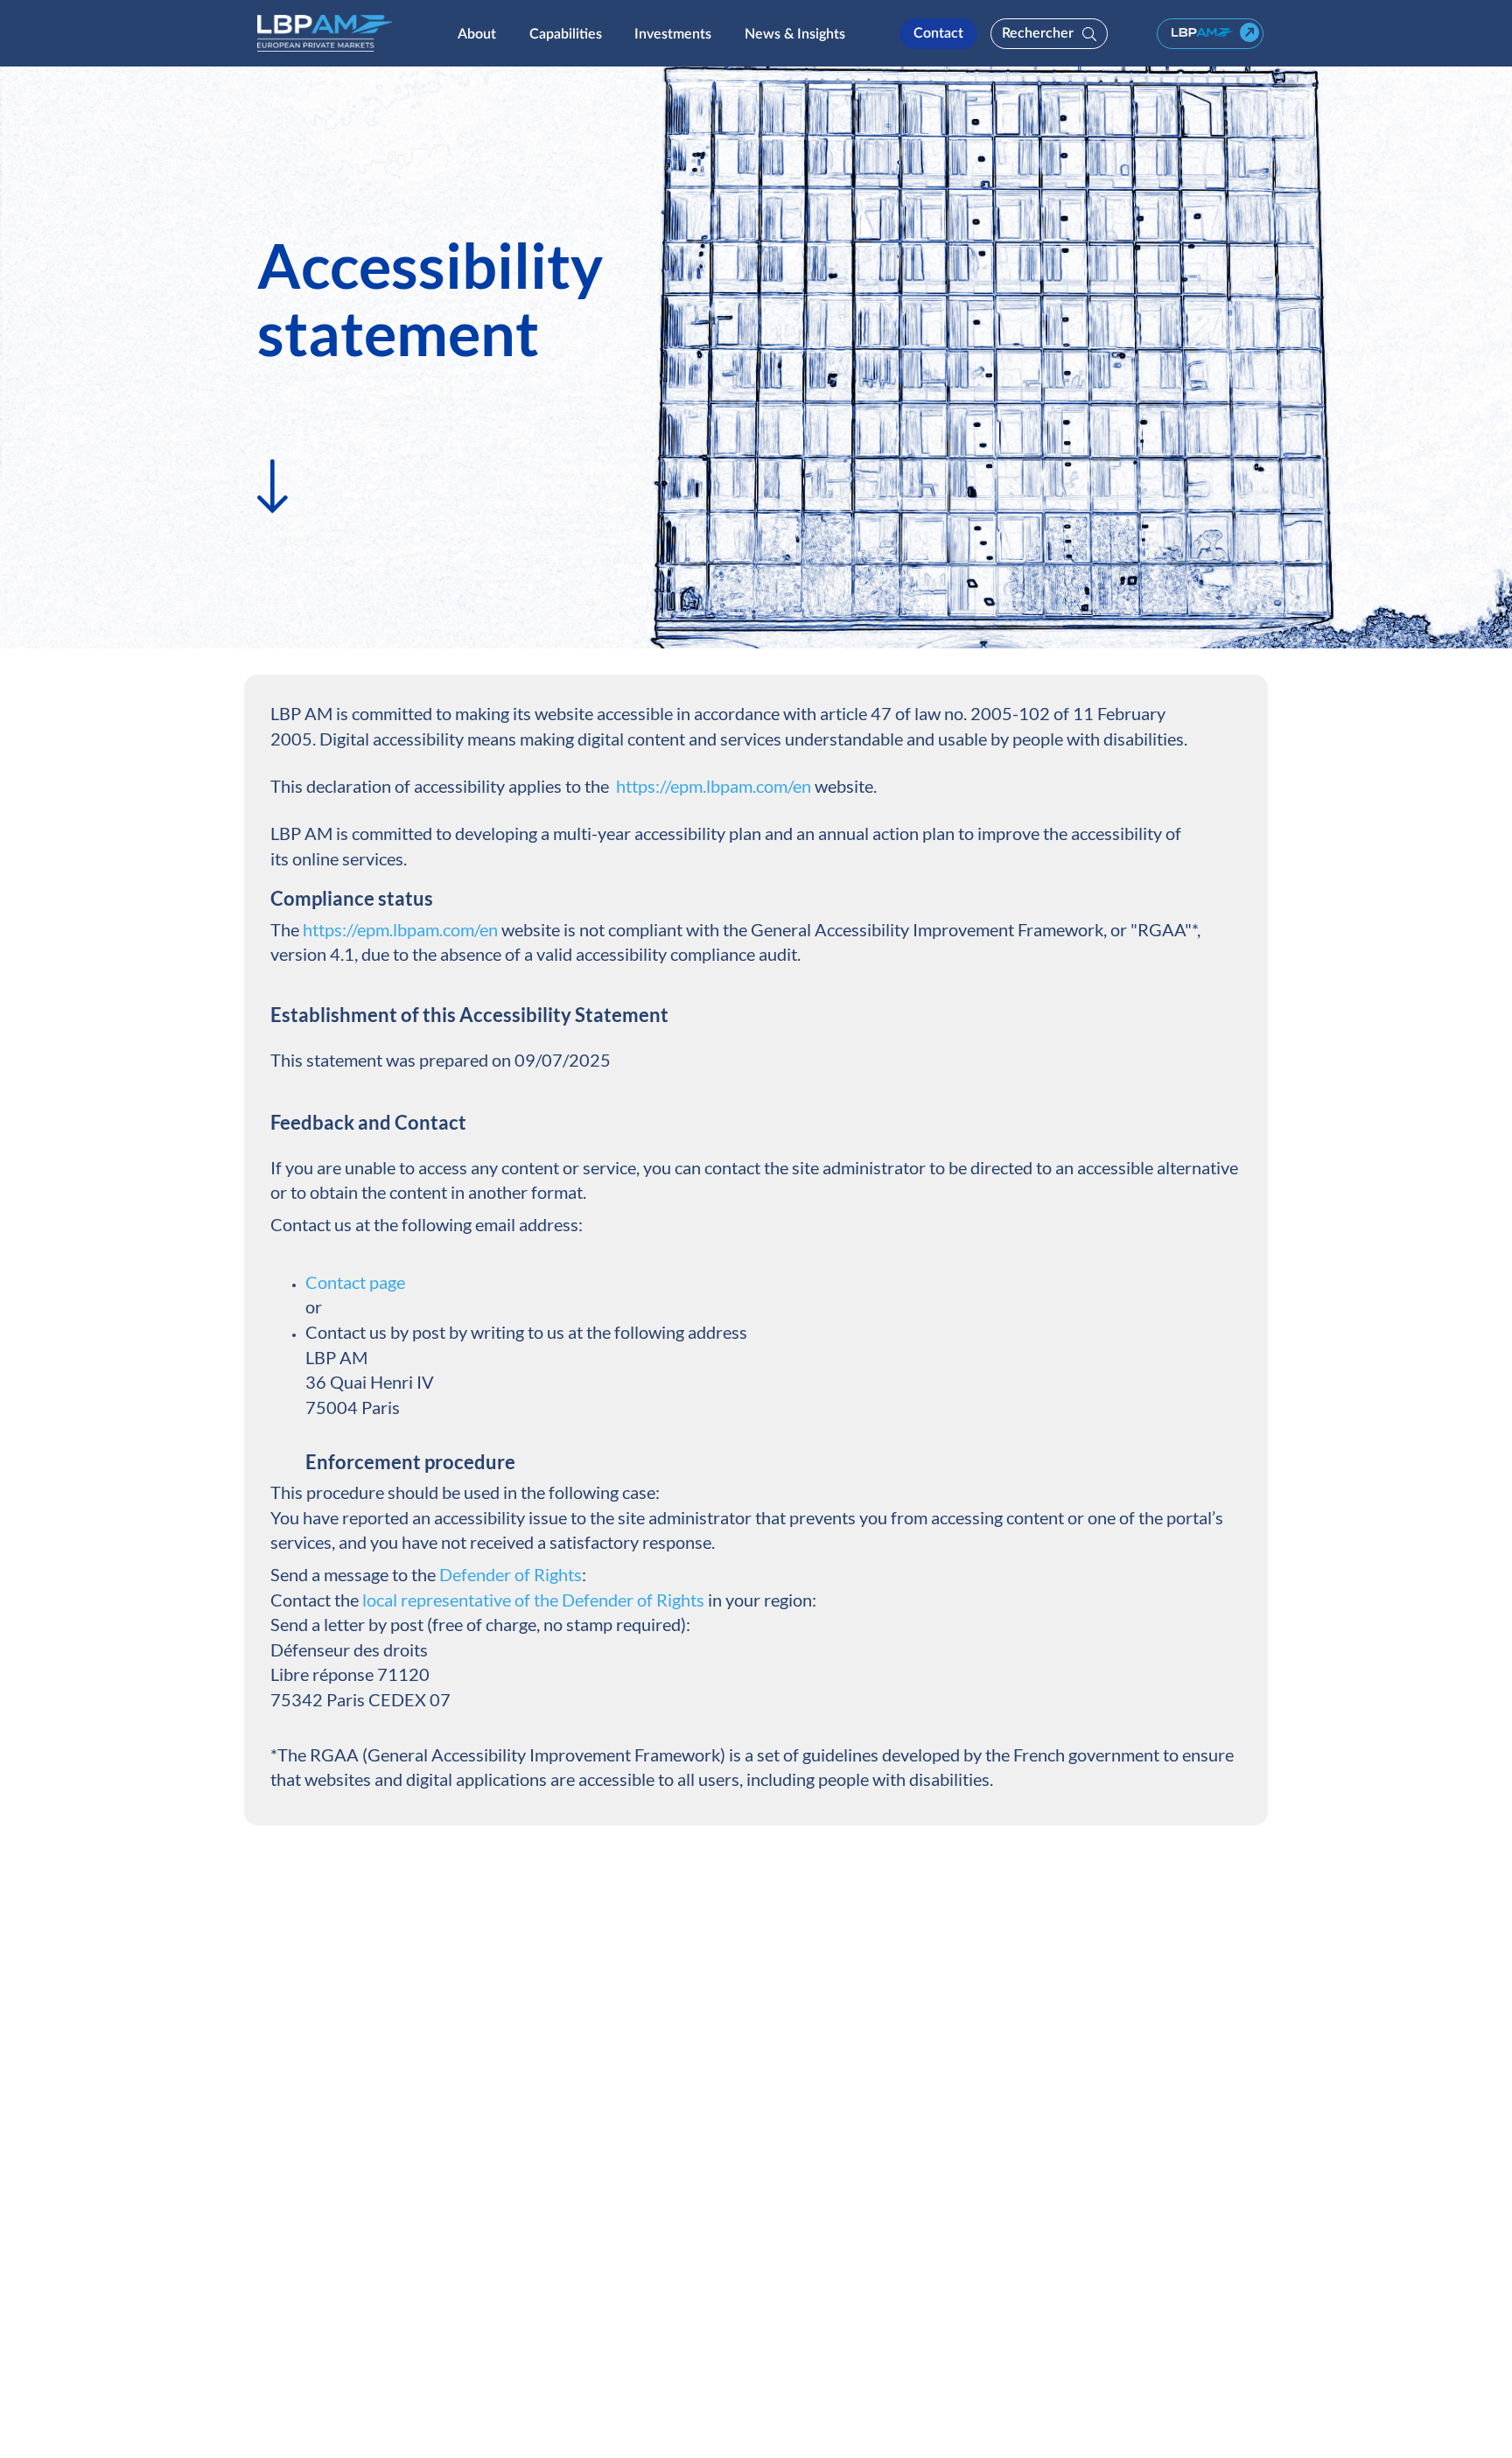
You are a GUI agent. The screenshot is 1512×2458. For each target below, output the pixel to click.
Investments (673, 33)
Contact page (357, 1282)
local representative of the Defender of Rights (533, 1600)
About (477, 33)
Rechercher (1038, 32)
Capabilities (566, 33)
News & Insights (795, 33)
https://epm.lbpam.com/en (714, 786)
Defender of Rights (511, 1574)
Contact (938, 32)
